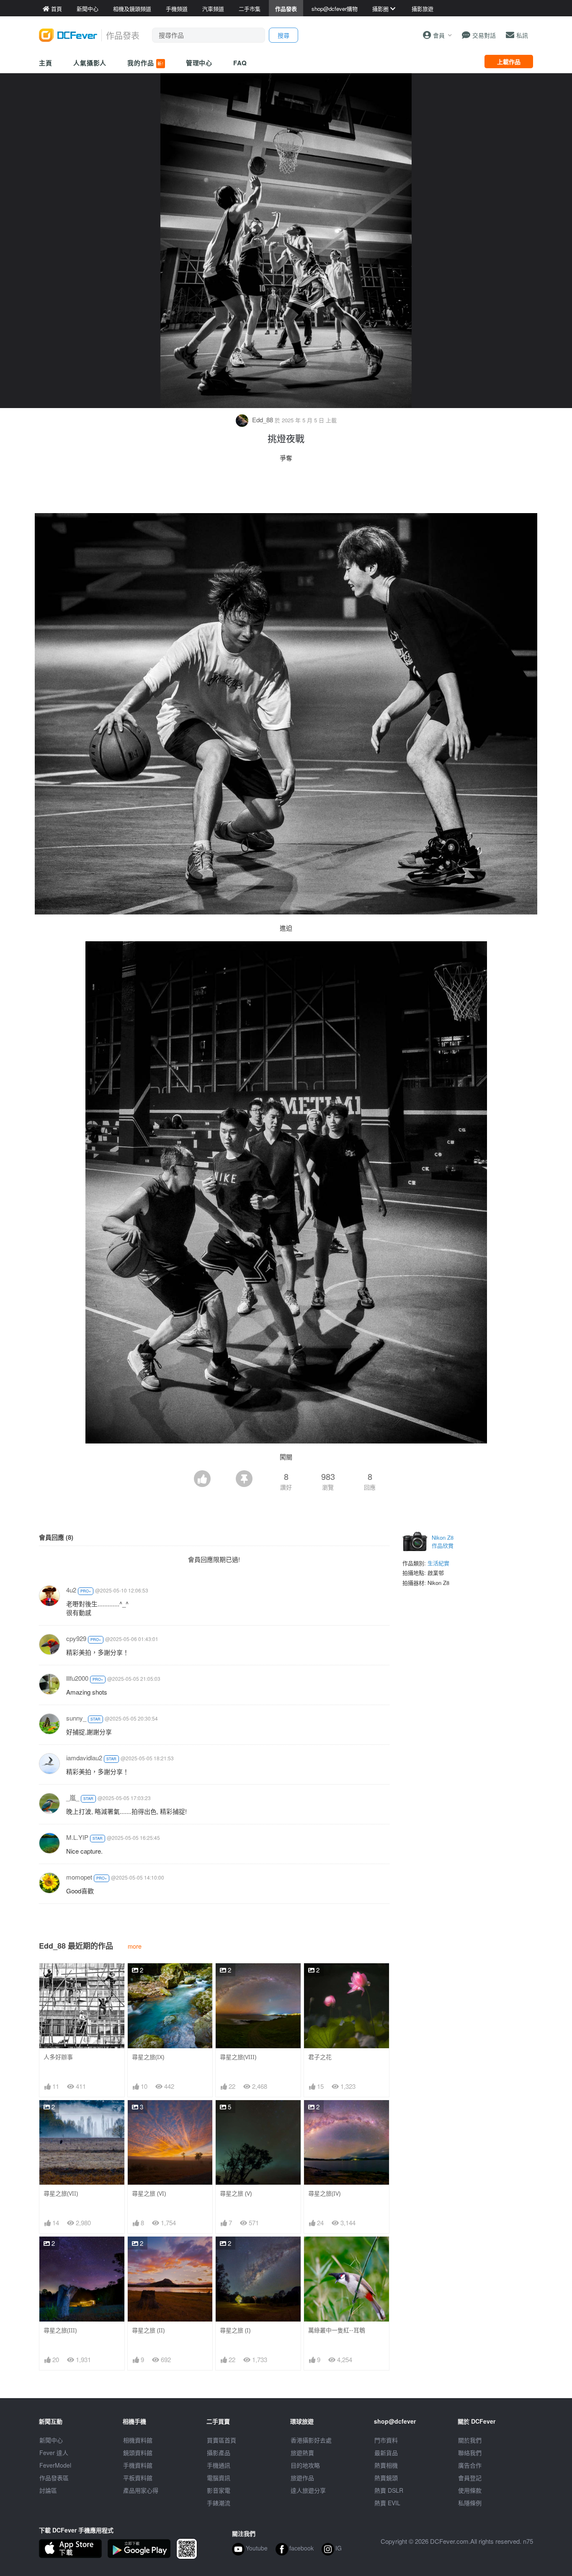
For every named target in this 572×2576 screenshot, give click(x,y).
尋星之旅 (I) (235, 2330)
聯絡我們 (470, 2453)
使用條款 (470, 2490)
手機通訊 (219, 2465)
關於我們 (470, 2440)
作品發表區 (54, 2478)
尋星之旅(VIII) (238, 2057)
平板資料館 (138, 2478)
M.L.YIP (77, 1837)
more (135, 1946)
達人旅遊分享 (308, 2490)
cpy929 (76, 1638)
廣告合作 (470, 2465)
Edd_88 (263, 420)
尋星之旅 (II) (148, 2330)
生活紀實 (438, 1563)
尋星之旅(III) (60, 2330)
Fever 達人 (54, 2453)
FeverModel (55, 2465)
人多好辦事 (58, 2057)
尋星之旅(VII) (61, 2193)
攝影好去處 (311, 2440)
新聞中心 (51, 2440)
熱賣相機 (386, 2465)
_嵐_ (73, 1797)
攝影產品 (219, 2453)
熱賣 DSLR (389, 2490)
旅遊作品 (302, 2478)
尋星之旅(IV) (324, 2193)
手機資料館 (138, 2465)
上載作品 (509, 62)
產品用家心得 (141, 2490)
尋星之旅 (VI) (149, 2193)
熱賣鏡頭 (386, 2478)
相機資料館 (138, 2440)
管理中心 (199, 63)
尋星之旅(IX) (148, 2057)
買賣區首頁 (222, 2440)
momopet (79, 1877)
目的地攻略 (305, 2465)
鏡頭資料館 (138, 2453)
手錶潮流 (219, 2503)
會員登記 (470, 2478)
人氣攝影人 (90, 63)
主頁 (46, 63)
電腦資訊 (219, 2478)
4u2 (71, 1590)
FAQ (240, 63)
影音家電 (219, 2490)
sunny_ (76, 1718)
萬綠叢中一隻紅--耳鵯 (337, 2330)
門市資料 (386, 2440)
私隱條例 (470, 2503)
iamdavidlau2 (84, 1758)
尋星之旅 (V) (236, 2193)
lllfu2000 (77, 1678)
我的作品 (145, 63)
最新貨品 (386, 2453)
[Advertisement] (286, 490)
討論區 (48, 2490)
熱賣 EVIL (387, 2503)
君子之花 (320, 2057)
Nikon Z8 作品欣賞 (443, 1542)
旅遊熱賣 (302, 2453)
